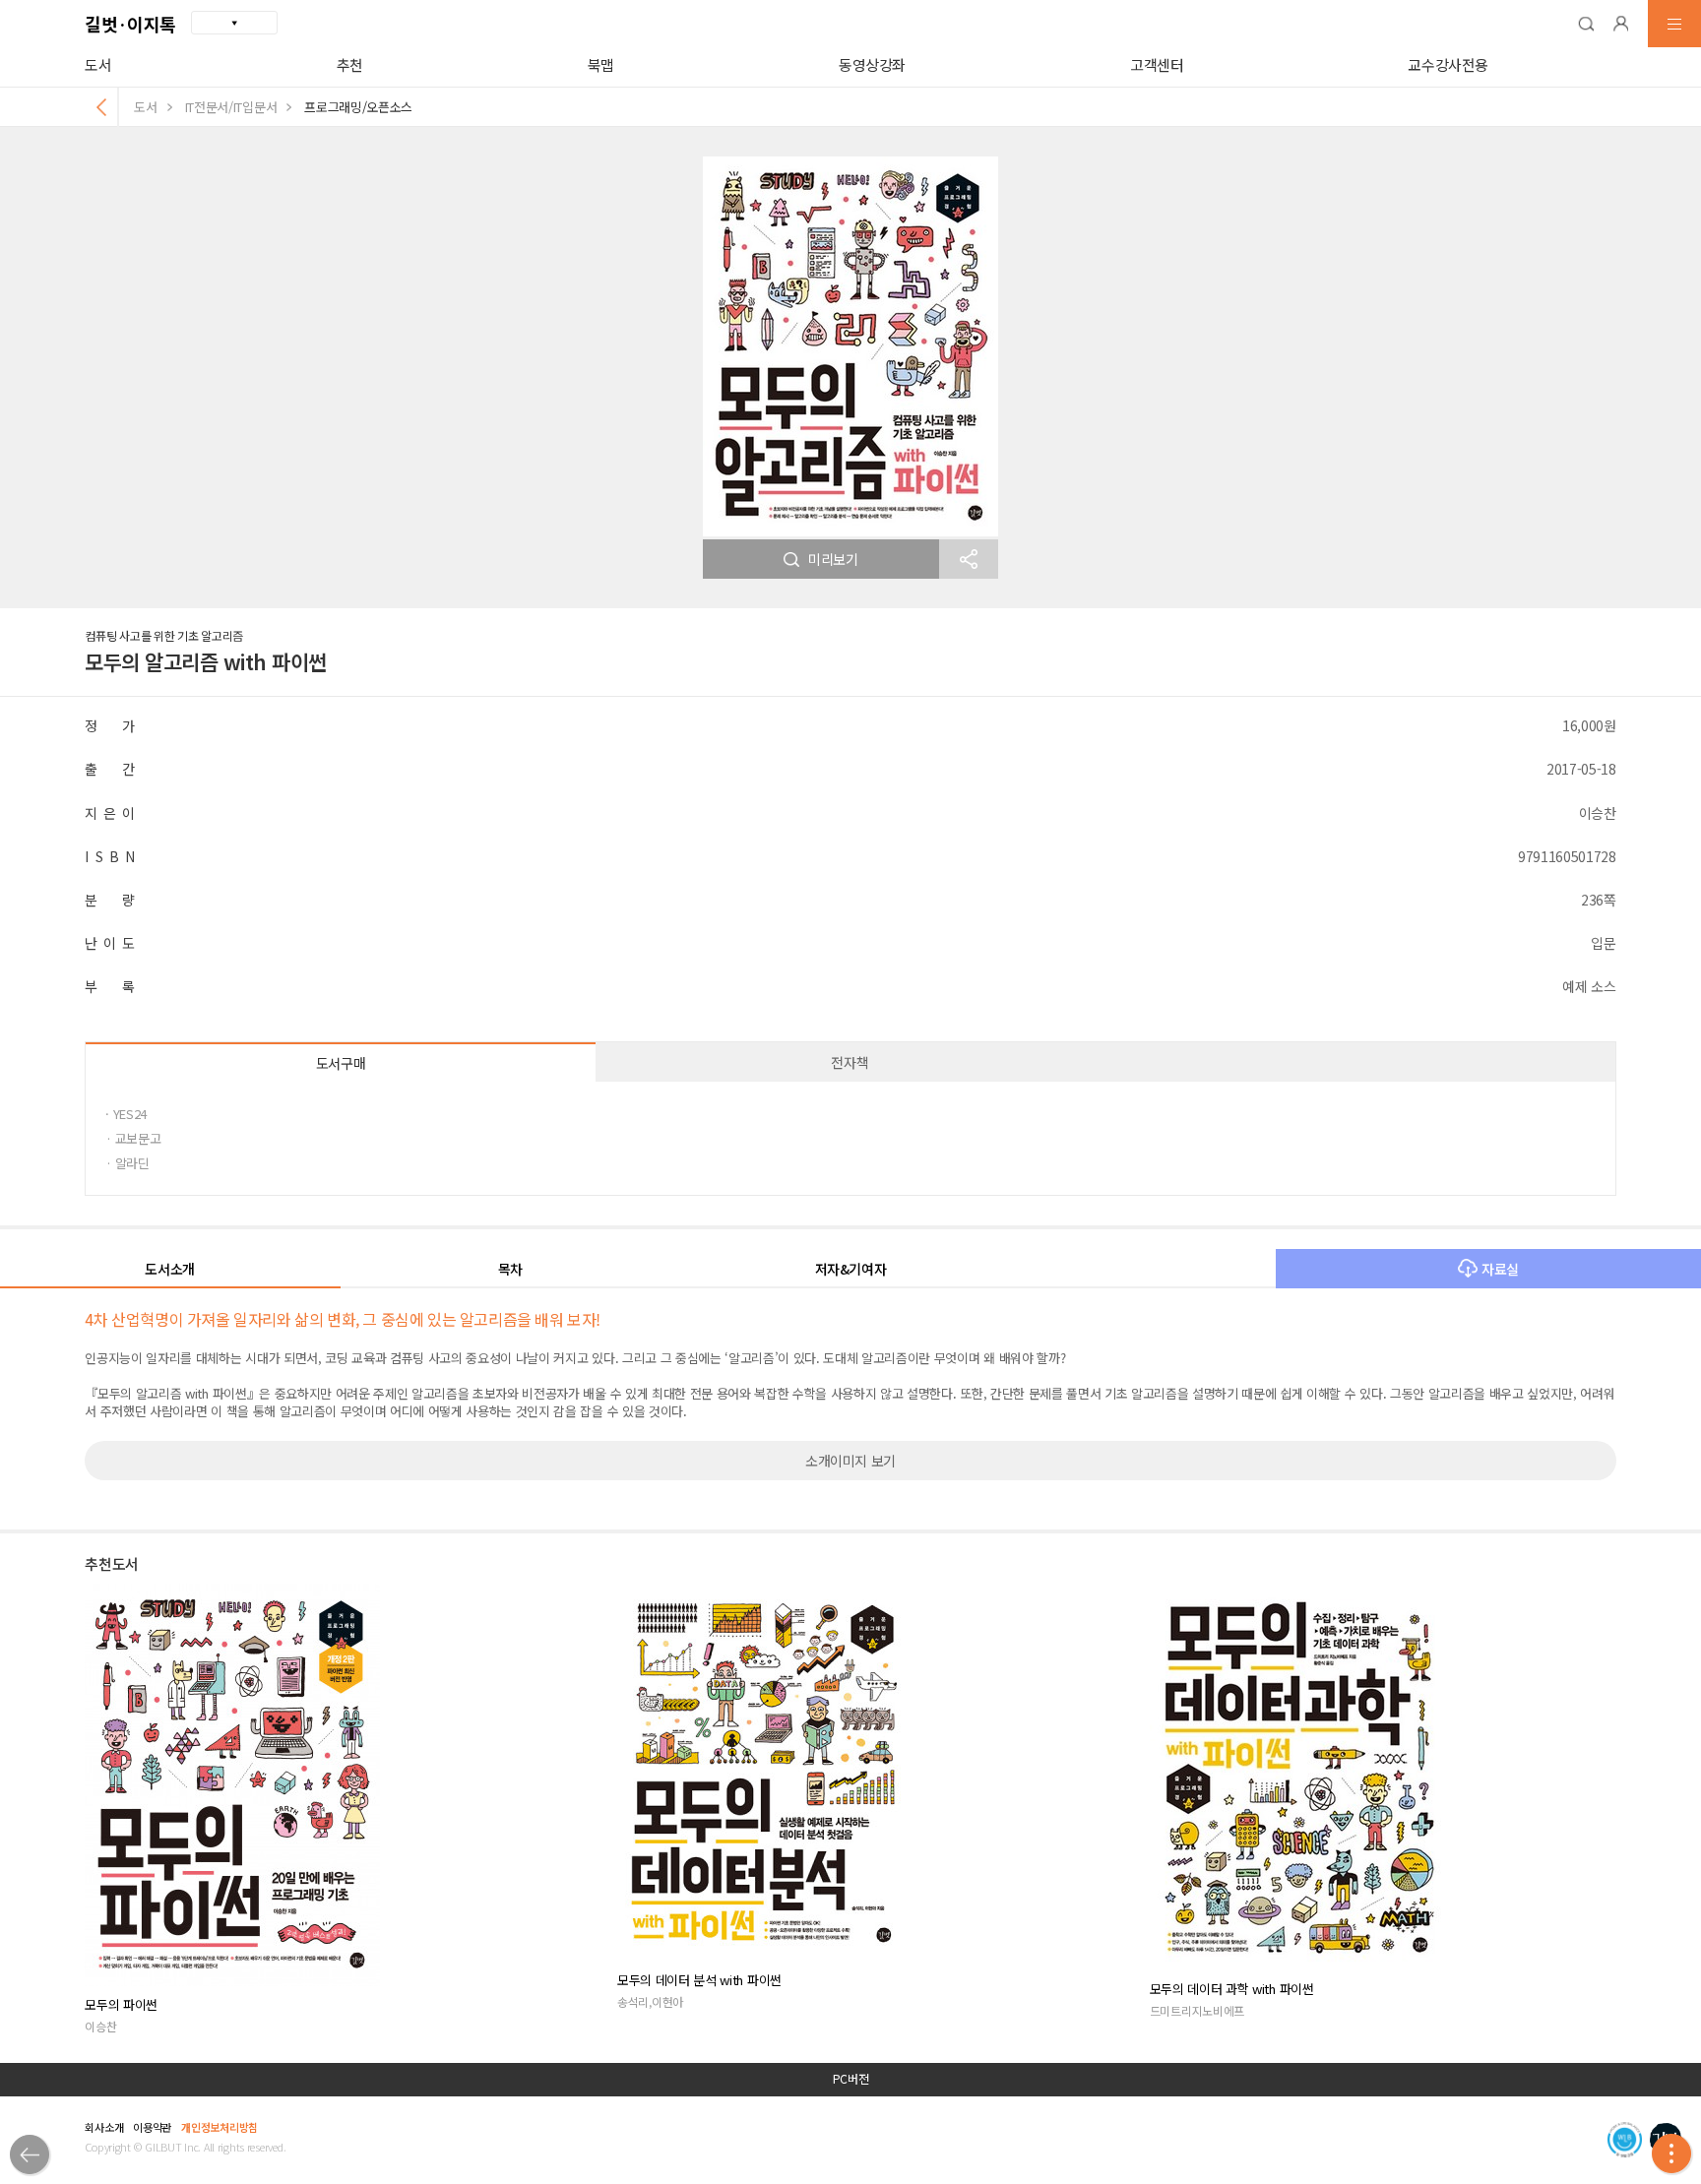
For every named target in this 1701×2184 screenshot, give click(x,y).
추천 (350, 64)
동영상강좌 (872, 64)
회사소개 (104, 2127)
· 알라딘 (127, 1163)
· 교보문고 (133, 1138)
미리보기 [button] (833, 559)
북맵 (601, 64)
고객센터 (1157, 64)
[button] (1586, 24)
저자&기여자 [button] (851, 1269)
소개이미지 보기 (850, 1461)
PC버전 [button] (851, 2079)
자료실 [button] (1500, 1269)
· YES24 (126, 1114)
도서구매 (341, 1063)
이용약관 (152, 2127)
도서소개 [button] (170, 1269)
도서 (98, 64)
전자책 (850, 1062)
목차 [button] (510, 1269)
